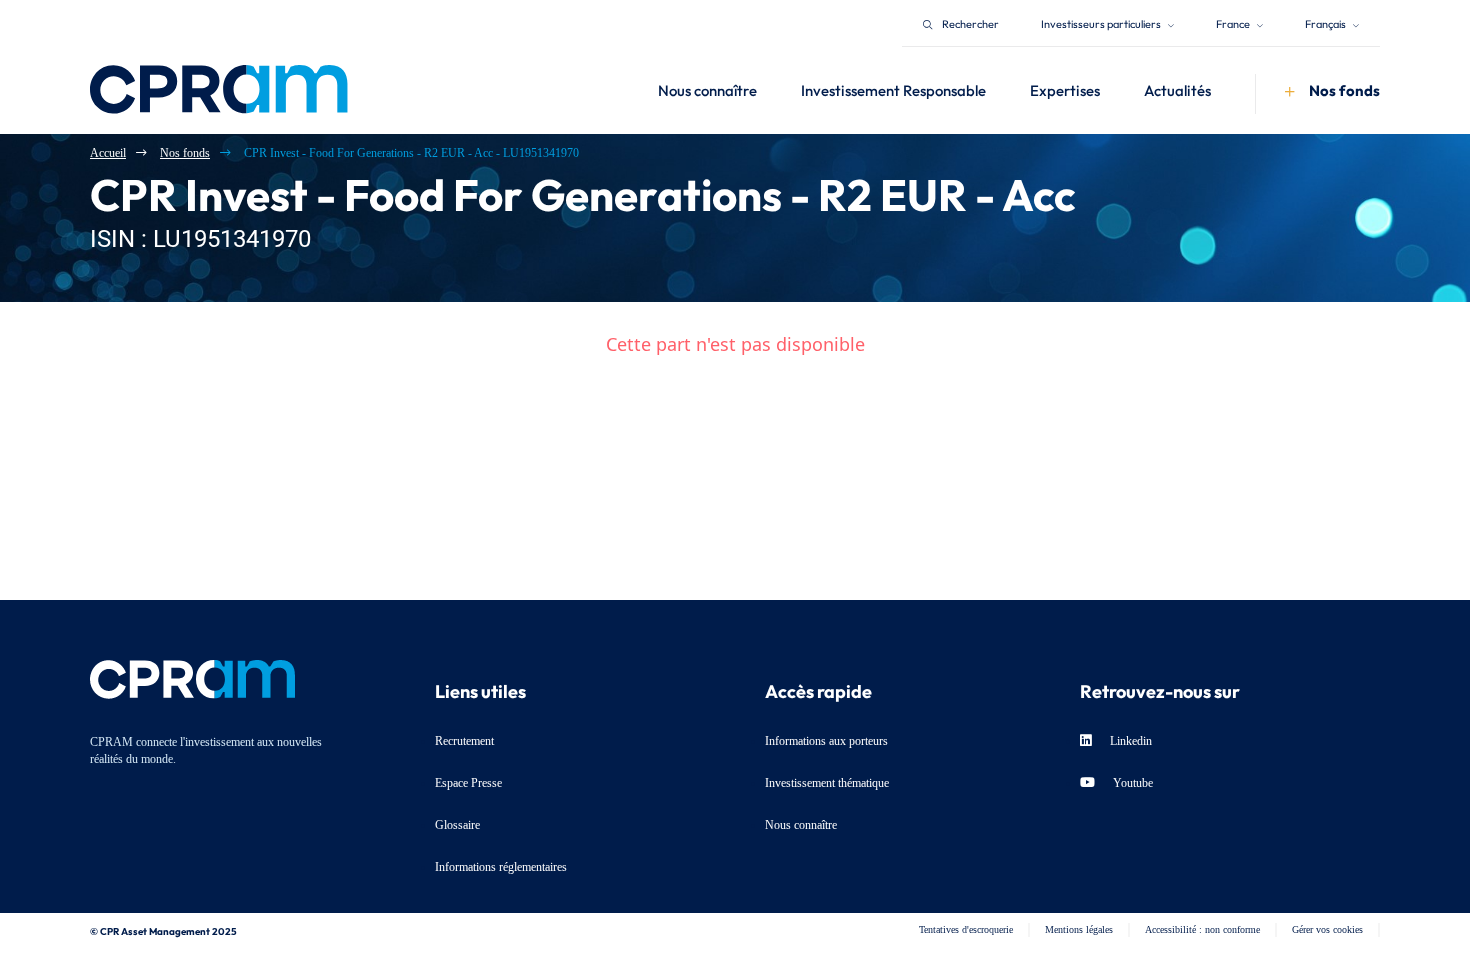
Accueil (108, 153)
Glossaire (457, 825)
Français (1326, 22)
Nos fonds (185, 153)
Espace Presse (468, 783)
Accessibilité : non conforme (1202, 929)
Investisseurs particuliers (1102, 22)
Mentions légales (1079, 929)
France (1234, 22)
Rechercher (970, 22)
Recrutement (464, 741)
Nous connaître (801, 825)
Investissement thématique (827, 783)
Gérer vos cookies (1327, 929)
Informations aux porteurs (826, 741)
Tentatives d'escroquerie (966, 929)
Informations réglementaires (501, 867)
